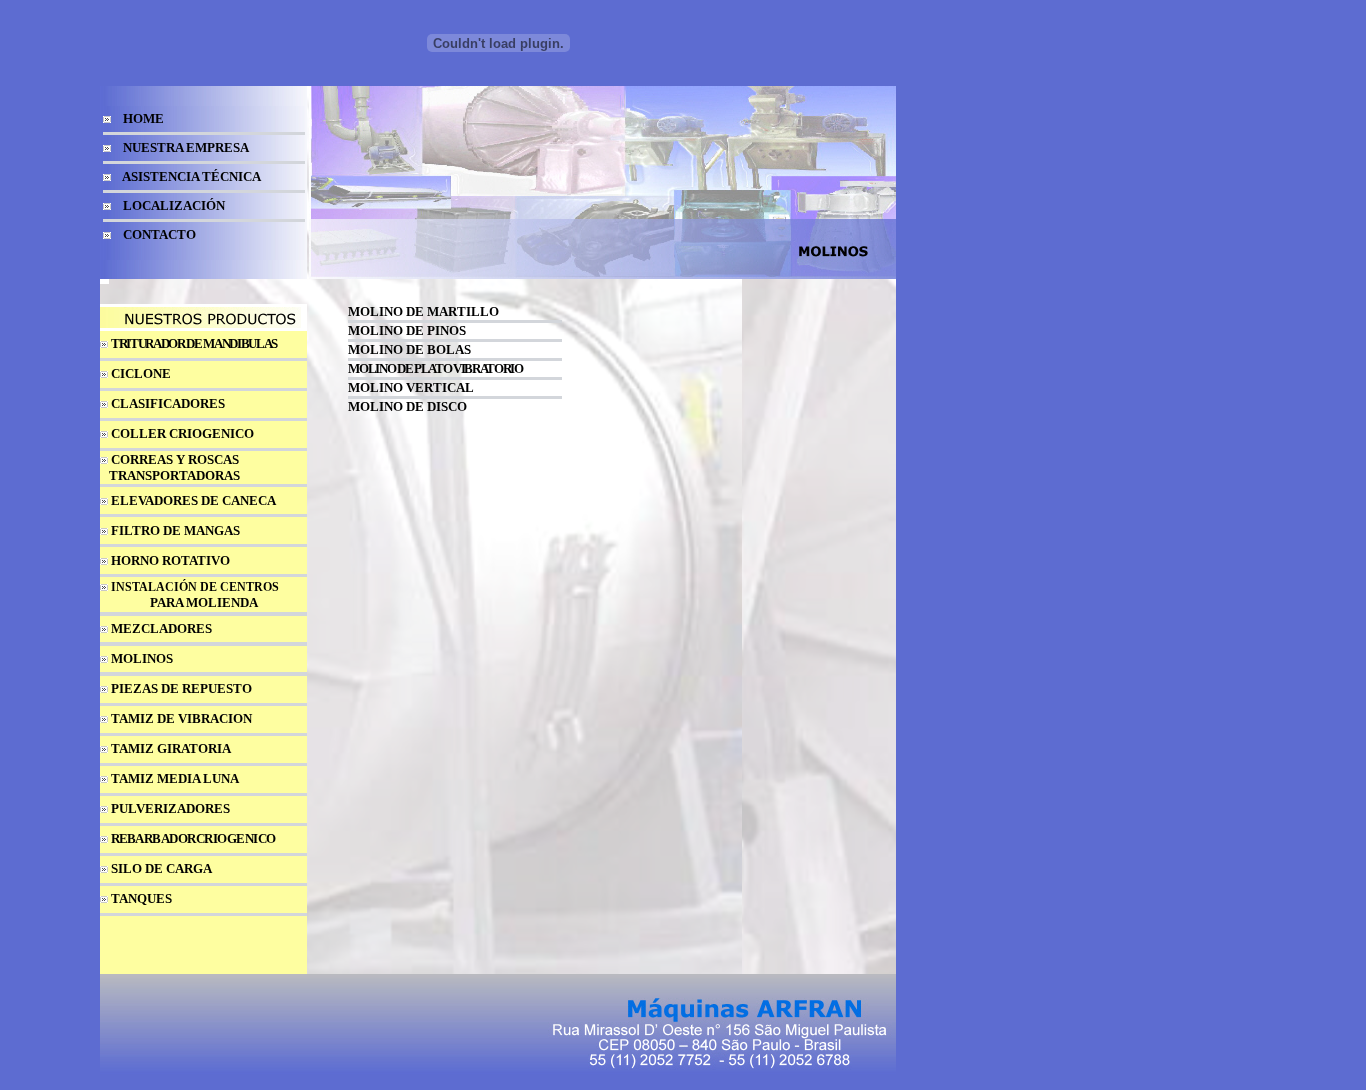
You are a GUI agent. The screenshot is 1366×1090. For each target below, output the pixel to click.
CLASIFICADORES (168, 403)
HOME (143, 118)
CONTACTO (159, 234)
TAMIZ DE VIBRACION (181, 718)
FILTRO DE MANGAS (175, 530)
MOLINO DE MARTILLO (423, 311)
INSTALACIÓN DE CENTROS (195, 587)
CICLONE (141, 373)
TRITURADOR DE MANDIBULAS (194, 343)
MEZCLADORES (161, 628)
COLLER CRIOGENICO (182, 433)
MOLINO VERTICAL (411, 387)
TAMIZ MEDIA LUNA (175, 778)
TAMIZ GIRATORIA (171, 748)
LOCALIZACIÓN (174, 205)
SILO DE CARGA (161, 868)
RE (119, 838)
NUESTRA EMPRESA (186, 147)
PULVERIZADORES (170, 808)
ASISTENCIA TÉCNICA (191, 176)
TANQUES (141, 898)
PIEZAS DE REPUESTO (181, 688)
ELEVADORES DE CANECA (193, 500)
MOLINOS (142, 658)
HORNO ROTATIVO (170, 560)
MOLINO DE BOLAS (409, 349)
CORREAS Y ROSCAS (175, 459)
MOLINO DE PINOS (407, 330)
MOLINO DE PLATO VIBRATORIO (435, 368)
